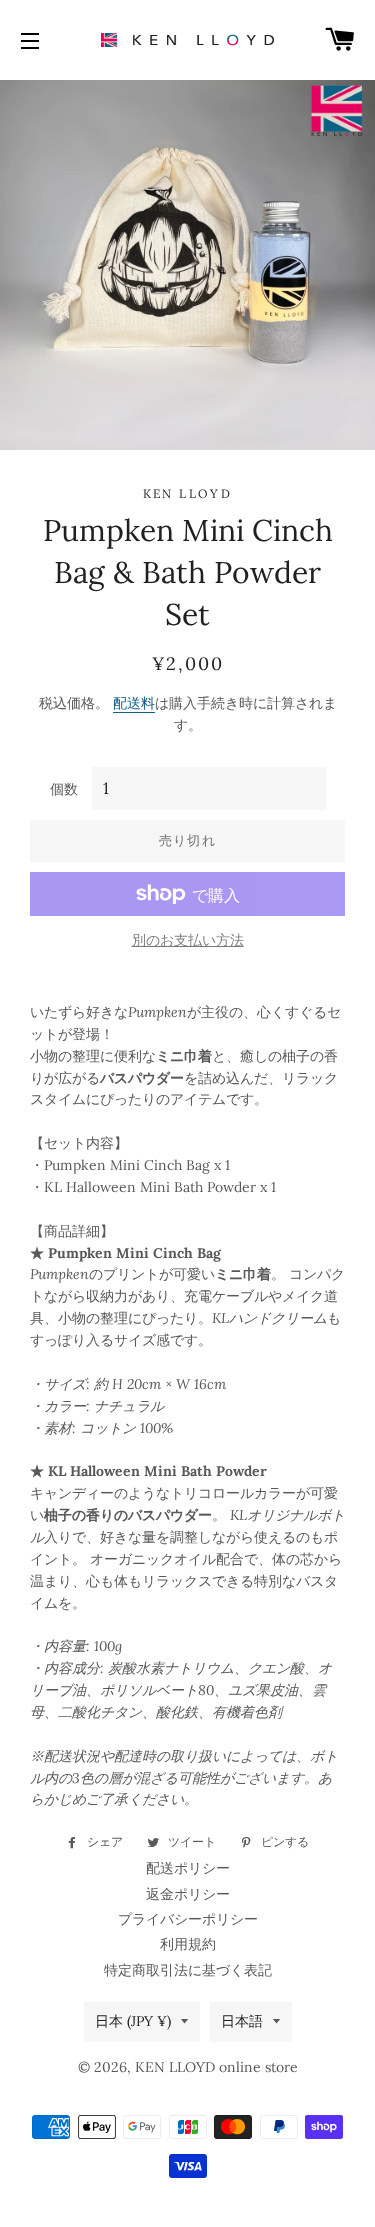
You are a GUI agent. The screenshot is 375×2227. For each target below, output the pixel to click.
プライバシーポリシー (188, 1919)
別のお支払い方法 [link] (188, 940)
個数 (64, 789)
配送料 (134, 703)
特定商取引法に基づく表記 (188, 1970)
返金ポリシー (188, 1894)
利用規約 (188, 1944)
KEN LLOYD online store (216, 2067)
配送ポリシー (188, 1868)
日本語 (242, 2021)
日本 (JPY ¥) (133, 2021)
